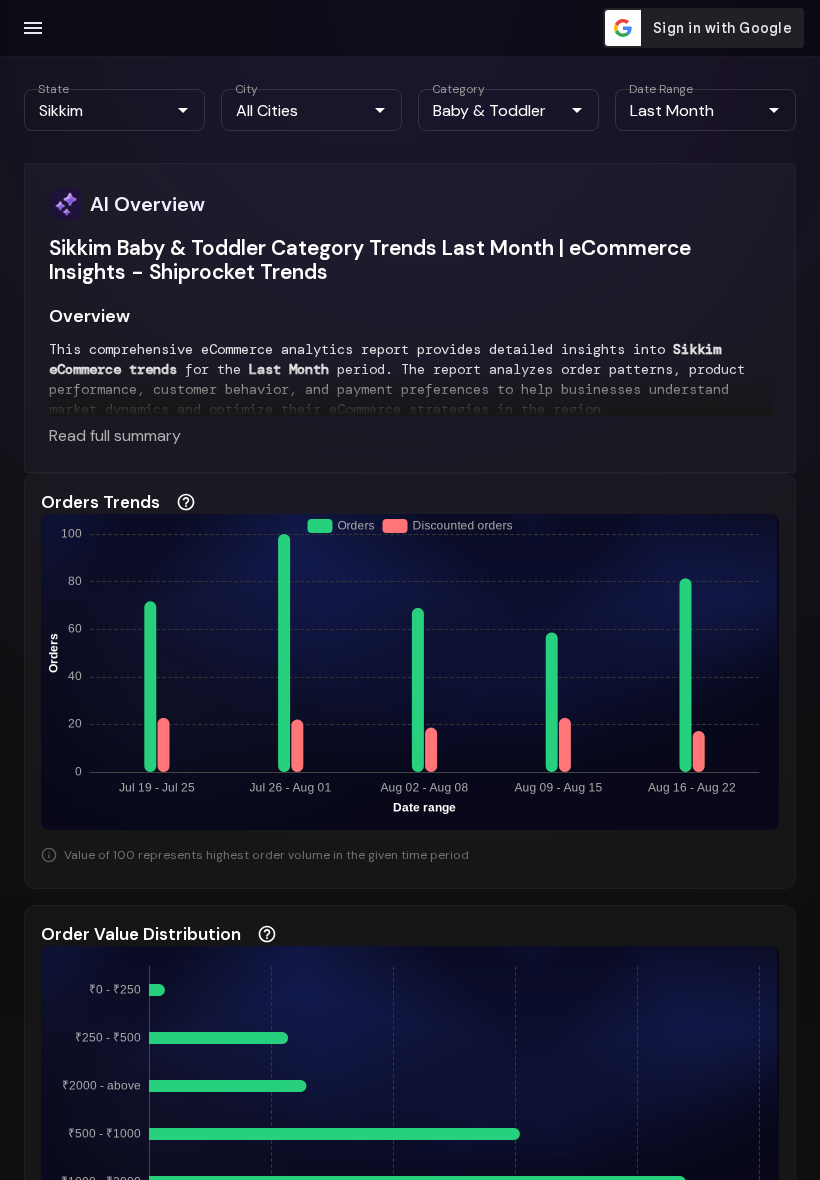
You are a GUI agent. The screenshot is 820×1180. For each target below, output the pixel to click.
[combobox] (98, 110)
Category (458, 89)
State (53, 89)
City (246, 89)
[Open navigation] (33, 28)
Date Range (661, 89)
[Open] (183, 110)
